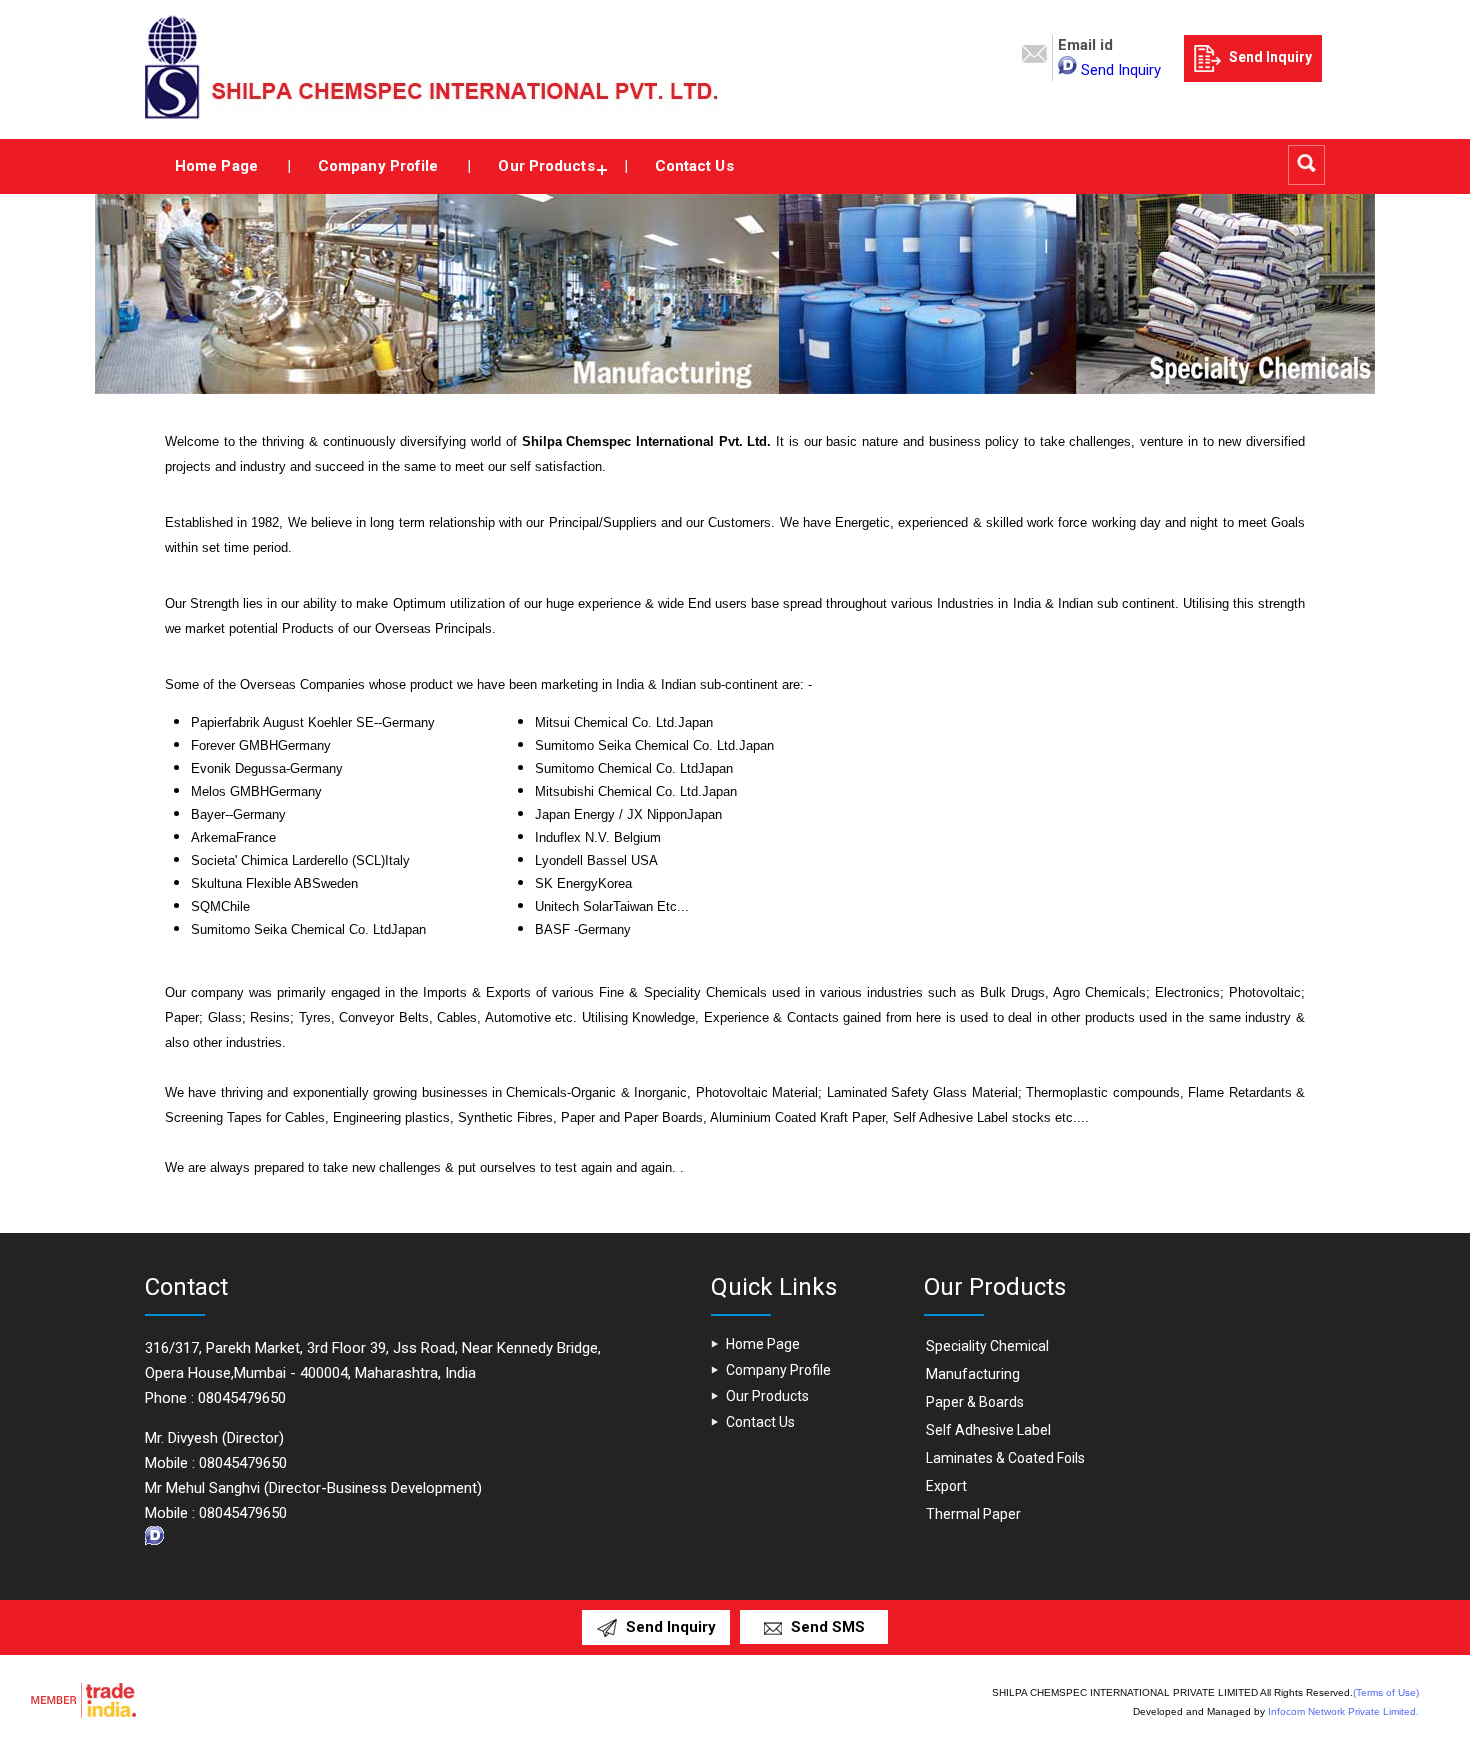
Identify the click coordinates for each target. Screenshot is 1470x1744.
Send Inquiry (1121, 70)
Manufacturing (973, 1374)
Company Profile (378, 166)
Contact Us (694, 166)
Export (946, 1486)
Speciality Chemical (987, 1346)
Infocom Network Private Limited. (1343, 1711)
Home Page (216, 166)
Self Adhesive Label (988, 1430)
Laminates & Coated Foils (1005, 1458)
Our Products (546, 166)
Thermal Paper (973, 1514)
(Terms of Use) (1386, 1692)
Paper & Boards (975, 1402)
